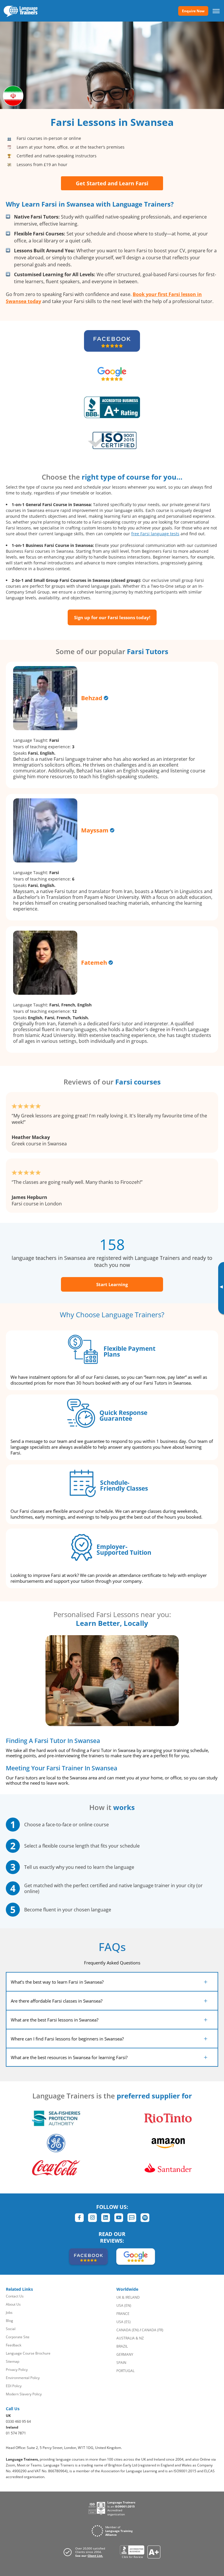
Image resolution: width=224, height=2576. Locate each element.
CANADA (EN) (128, 2330)
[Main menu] (216, 11)
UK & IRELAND (128, 2297)
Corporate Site (18, 2337)
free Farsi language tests (155, 534)
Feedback (14, 2345)
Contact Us (15, 2296)
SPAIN (121, 2363)
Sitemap (13, 2361)
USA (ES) (124, 2322)
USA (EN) (124, 2305)
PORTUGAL (125, 2371)
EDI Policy (14, 2386)
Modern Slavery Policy (24, 2394)
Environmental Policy (23, 2378)
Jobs (9, 2312)
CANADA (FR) (153, 2330)
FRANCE (123, 2314)
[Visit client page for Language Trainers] (86, 2552)
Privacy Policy (17, 2370)
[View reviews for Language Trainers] (140, 2552)
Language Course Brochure (28, 2353)
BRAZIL (122, 2346)
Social (11, 2329)
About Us (13, 2304)
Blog (9, 2321)
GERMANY (125, 2354)
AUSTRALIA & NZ (130, 2338)
